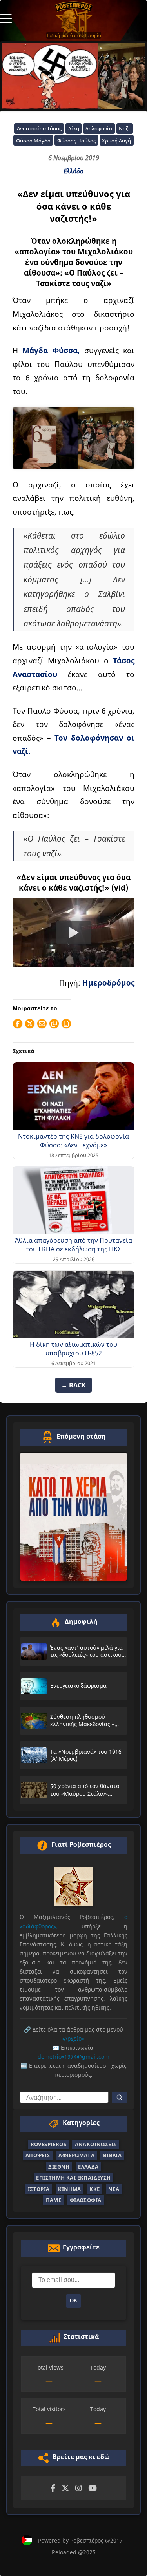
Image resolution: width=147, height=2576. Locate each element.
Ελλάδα (73, 171)
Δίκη (74, 128)
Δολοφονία (99, 128)
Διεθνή (59, 2167)
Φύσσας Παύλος (76, 141)
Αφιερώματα (76, 2155)
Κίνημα (69, 2189)
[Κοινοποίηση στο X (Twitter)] (30, 1024)
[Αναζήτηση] (120, 2097)
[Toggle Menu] (6, 18)
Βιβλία (112, 2155)
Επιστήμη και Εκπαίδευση (73, 2178)
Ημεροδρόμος (108, 983)
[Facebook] (53, 2488)
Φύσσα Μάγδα (33, 141)
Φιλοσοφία (86, 2200)
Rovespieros (48, 2144)
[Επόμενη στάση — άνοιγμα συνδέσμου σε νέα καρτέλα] (73, 1517)
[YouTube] (93, 2488)
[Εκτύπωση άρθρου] (66, 1024)
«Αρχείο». (73, 2038)
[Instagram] (79, 2488)
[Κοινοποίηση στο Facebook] (18, 1024)
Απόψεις (38, 2155)
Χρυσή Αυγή (116, 141)
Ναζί (124, 128)
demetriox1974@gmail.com (73, 2057)
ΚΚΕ (94, 2189)
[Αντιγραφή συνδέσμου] (54, 1024)
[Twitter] (65, 2488)
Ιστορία (39, 2189)
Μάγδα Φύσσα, (51, 350)
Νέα (114, 2189)
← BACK (73, 1385)
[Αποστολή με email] (42, 1024)
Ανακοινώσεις (96, 2144)
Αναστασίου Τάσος (39, 128)
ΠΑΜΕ (54, 2200)
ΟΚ (73, 2301)
